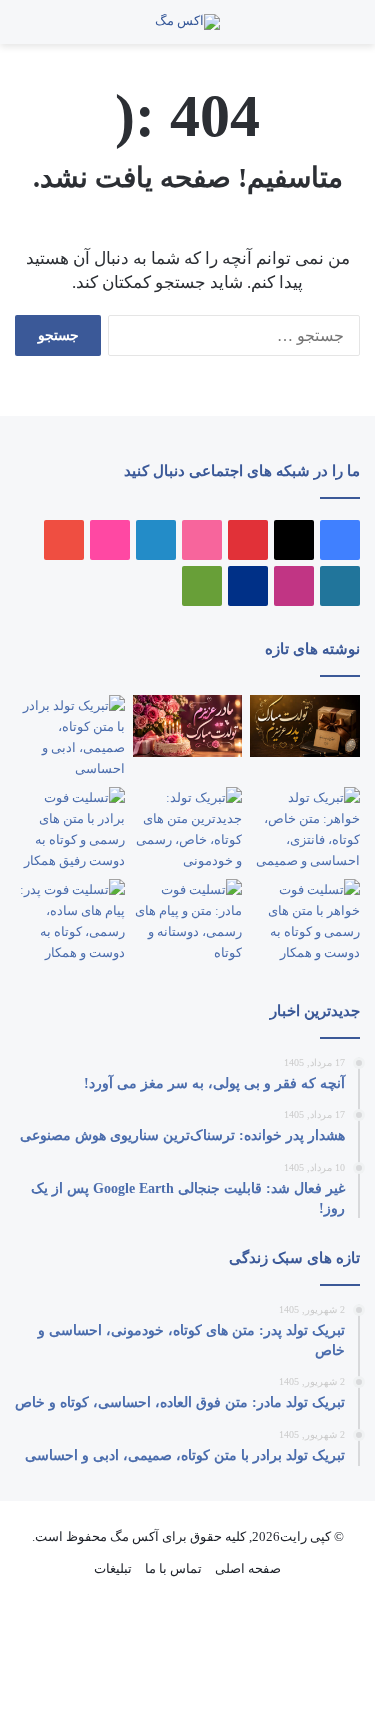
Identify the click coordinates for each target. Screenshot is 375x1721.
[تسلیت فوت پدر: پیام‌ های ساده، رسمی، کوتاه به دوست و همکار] (70, 921)
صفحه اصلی (248, 1568)
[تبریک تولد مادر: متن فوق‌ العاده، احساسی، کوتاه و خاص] (188, 726)
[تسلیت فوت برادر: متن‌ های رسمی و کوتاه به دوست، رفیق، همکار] (70, 829)
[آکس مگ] (187, 22)
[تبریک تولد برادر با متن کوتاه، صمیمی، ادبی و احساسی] (70, 737)
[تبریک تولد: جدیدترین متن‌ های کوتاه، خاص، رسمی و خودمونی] (188, 829)
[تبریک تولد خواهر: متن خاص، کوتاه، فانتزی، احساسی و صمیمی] (305, 829)
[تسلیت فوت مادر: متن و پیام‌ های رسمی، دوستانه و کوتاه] (188, 921)
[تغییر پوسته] (25, 29)
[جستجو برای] (315, 29)
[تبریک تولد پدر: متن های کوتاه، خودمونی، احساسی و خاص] (305, 726)
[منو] (335, 29)
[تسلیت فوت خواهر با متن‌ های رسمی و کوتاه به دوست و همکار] (305, 921)
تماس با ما (173, 1568)
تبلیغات (113, 1568)
